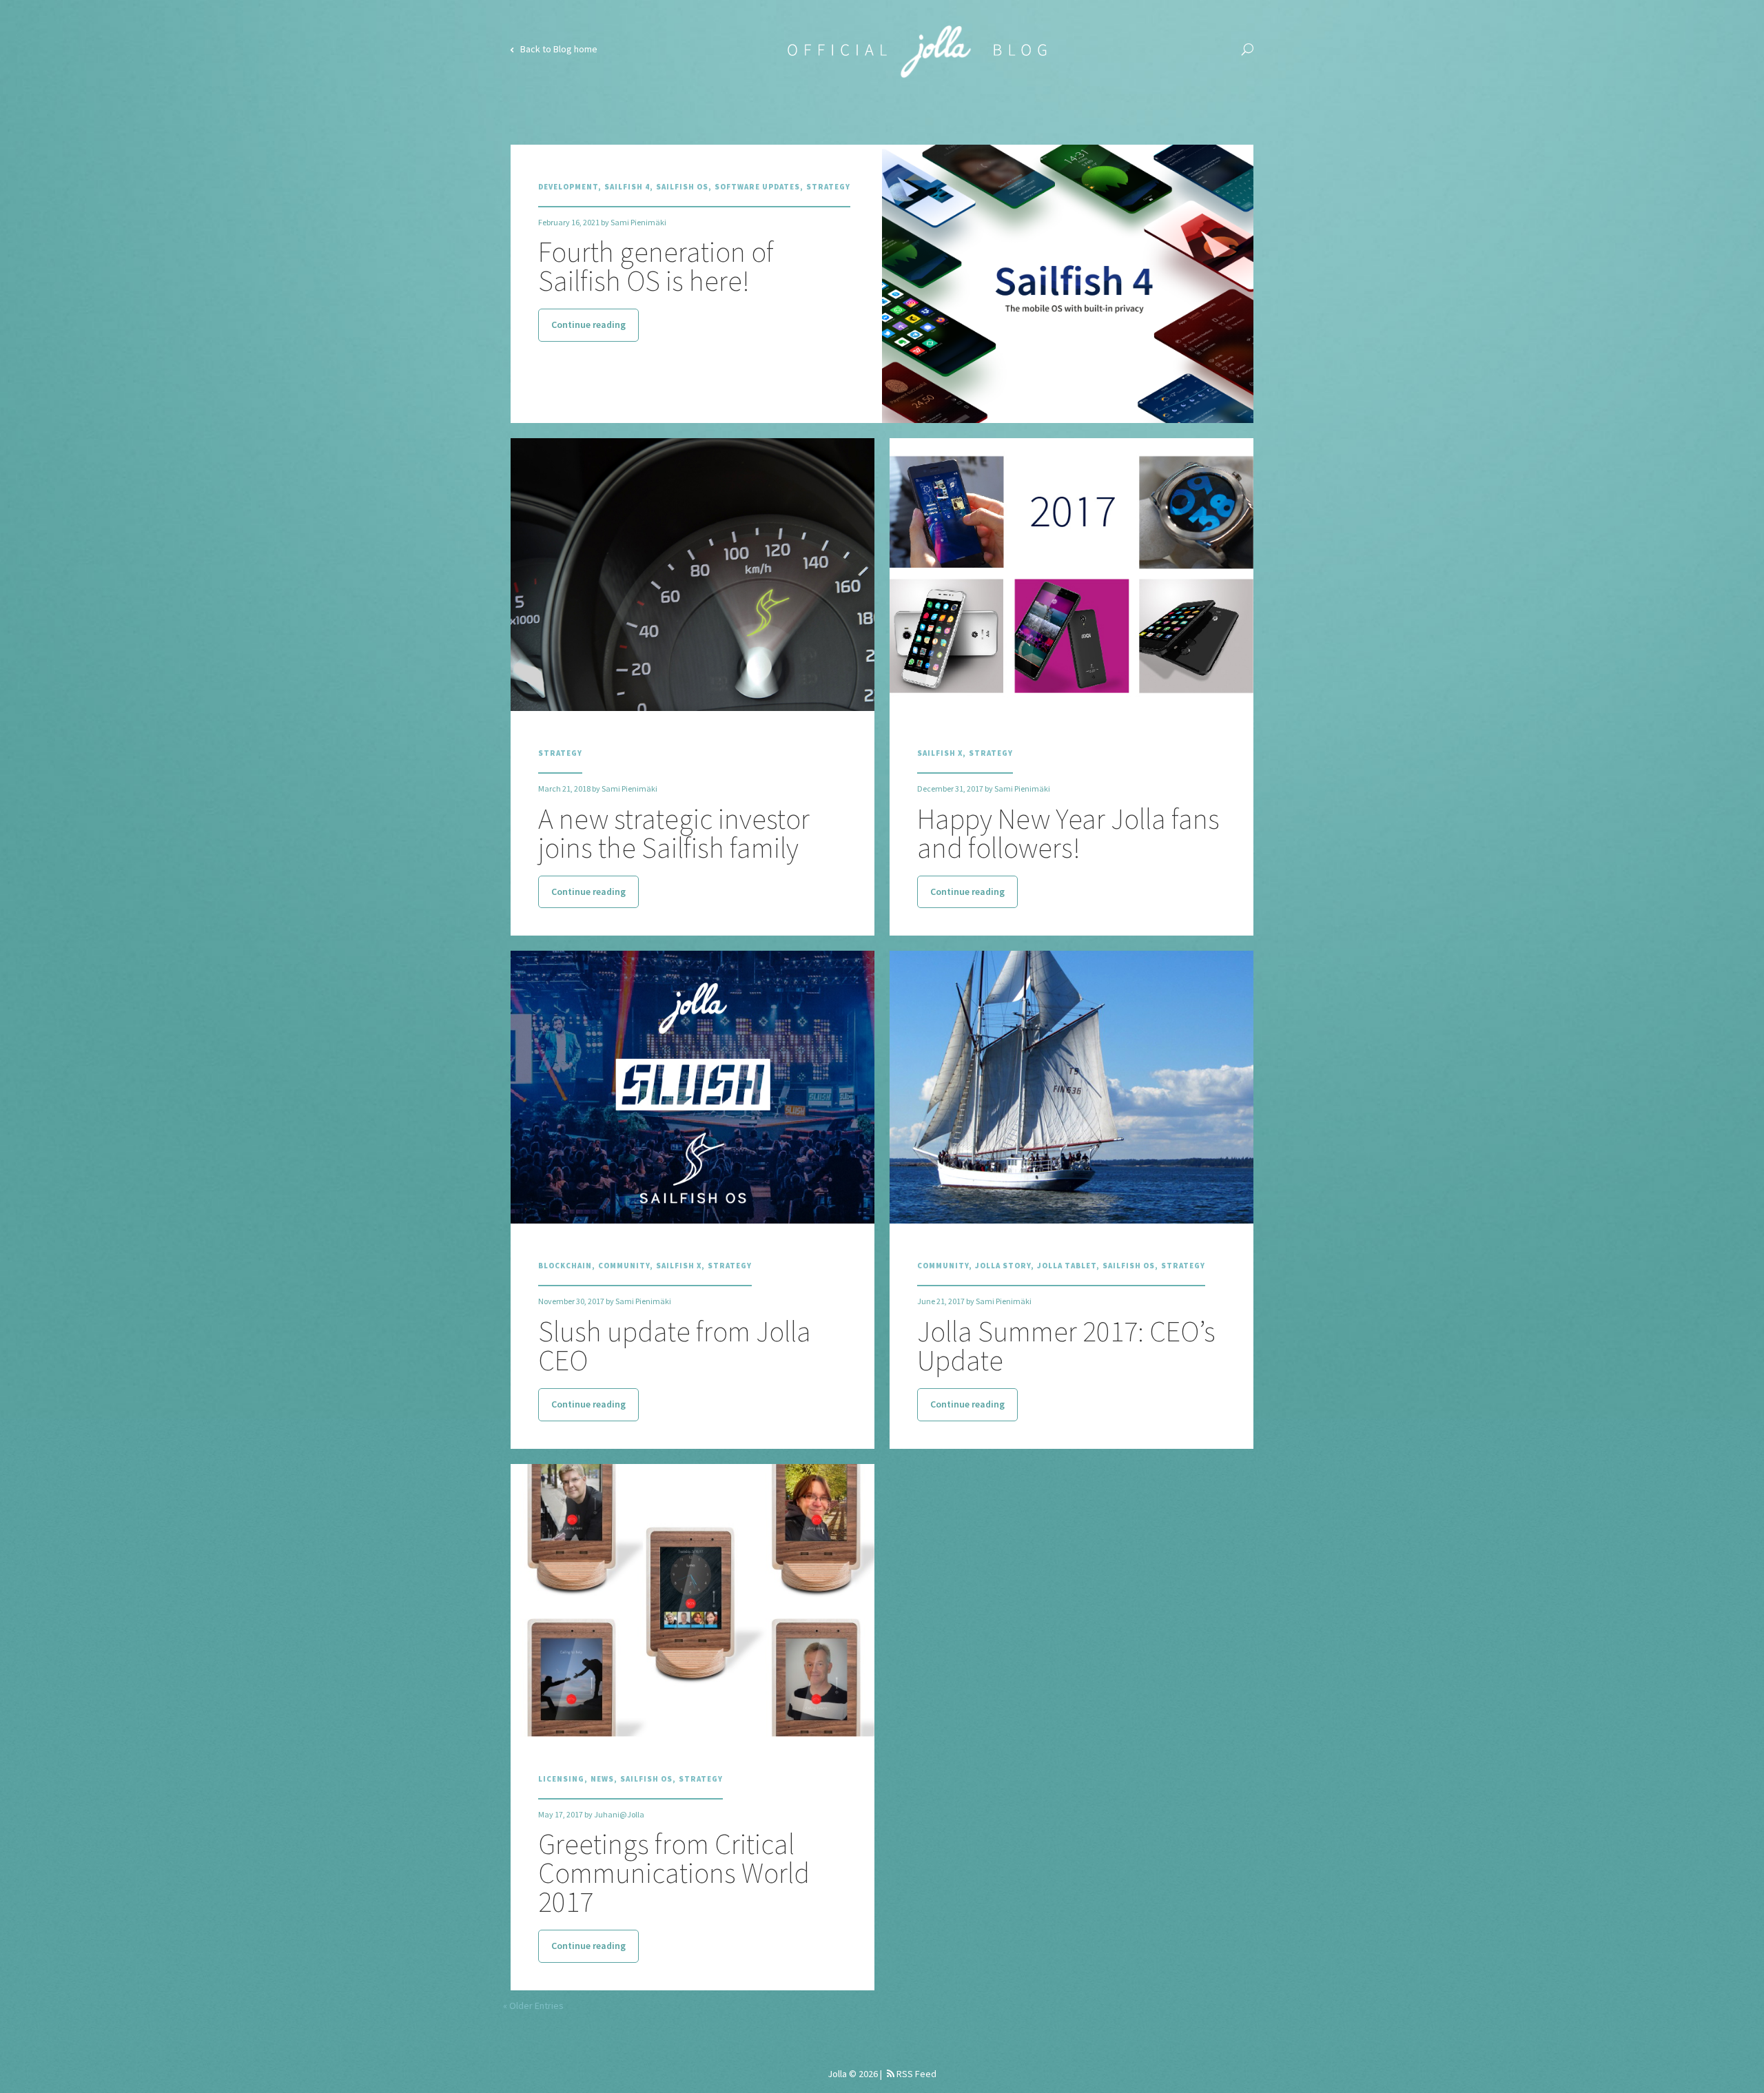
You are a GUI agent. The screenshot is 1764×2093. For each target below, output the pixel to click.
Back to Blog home (558, 49)
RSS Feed (915, 2074)
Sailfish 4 (627, 187)
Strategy (828, 187)
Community (624, 1266)
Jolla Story (1003, 1266)
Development (568, 187)
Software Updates (757, 187)
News (602, 1779)
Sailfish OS (682, 187)
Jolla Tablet (1067, 1266)
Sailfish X (940, 753)
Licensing (561, 1779)
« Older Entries (533, 2006)
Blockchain (565, 1266)
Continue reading (588, 324)
